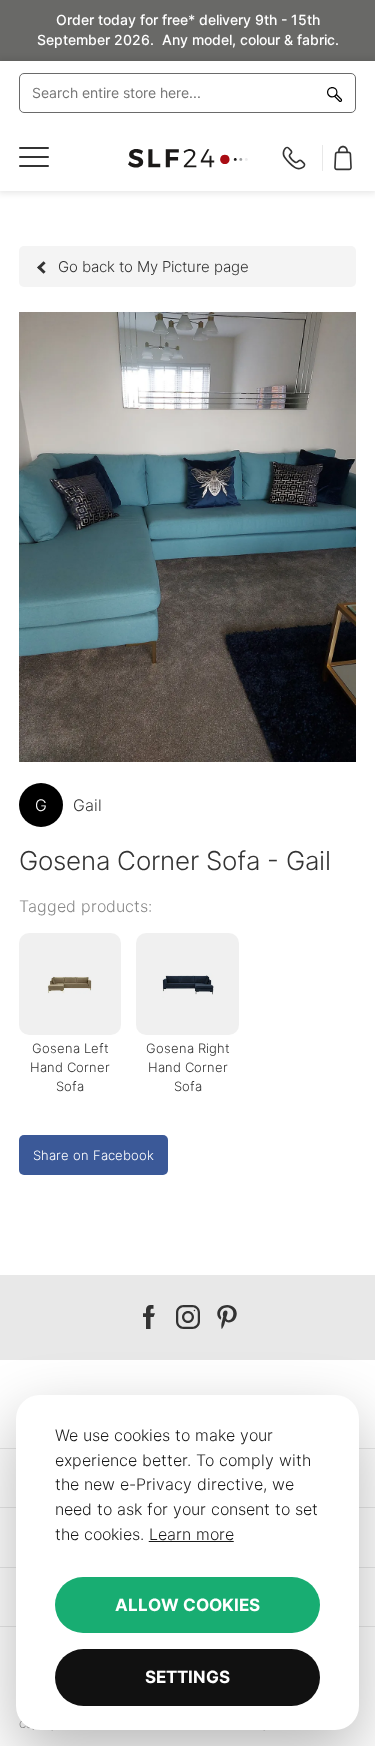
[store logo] (188, 158)
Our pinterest (227, 1317)
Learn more (191, 1534)
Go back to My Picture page (153, 266)
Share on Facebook (93, 1155)
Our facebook (149, 1317)
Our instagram (188, 1317)
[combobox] (188, 93)
